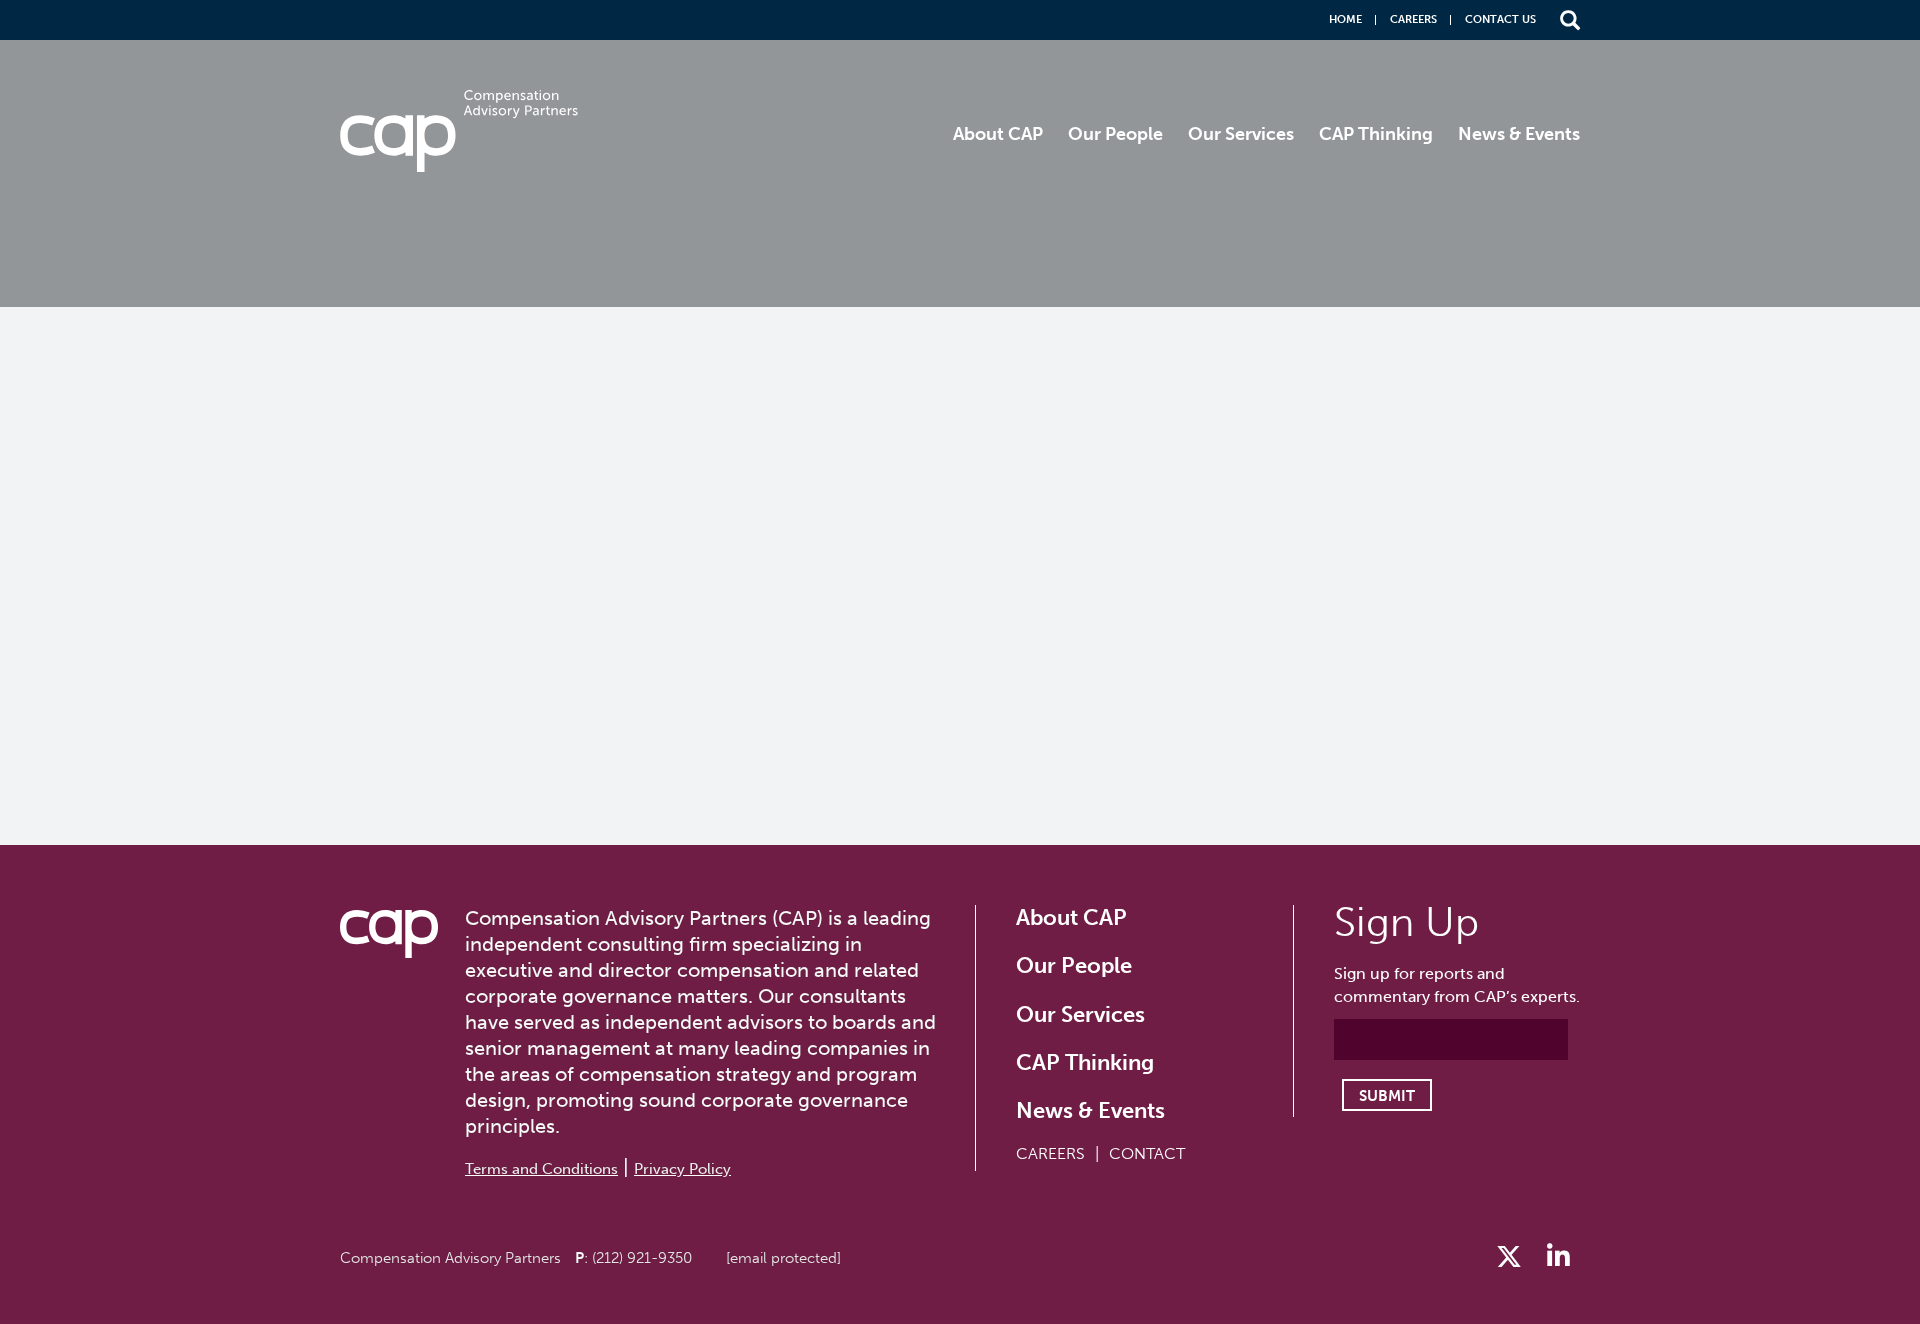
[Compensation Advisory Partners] (389, 934)
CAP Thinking (1376, 134)
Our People (1115, 134)
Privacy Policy (682, 1169)
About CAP (998, 134)
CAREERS (1050, 1153)
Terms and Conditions (541, 1169)
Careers (1413, 19)
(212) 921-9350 (642, 1258)
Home (1345, 19)
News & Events (1519, 134)
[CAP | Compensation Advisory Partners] (459, 131)
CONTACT (1147, 1153)
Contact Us (1500, 19)
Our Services (1241, 134)
